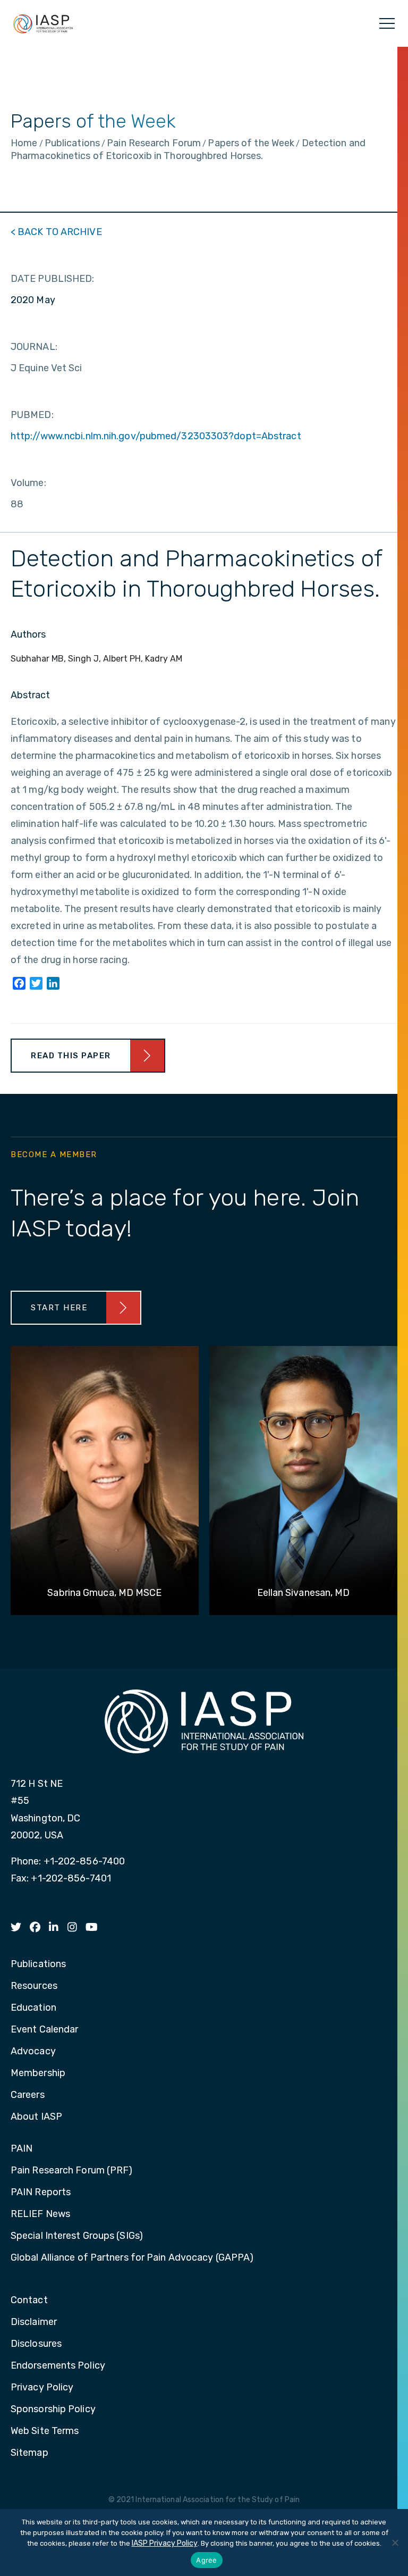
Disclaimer (34, 2322)
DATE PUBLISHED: (53, 279)
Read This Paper (71, 1056)
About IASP (36, 2117)
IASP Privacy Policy (165, 2543)
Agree (206, 2560)
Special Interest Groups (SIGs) (77, 2236)
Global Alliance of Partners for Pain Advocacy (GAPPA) (132, 2258)
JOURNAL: (34, 347)
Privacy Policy (42, 2388)
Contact (29, 2301)
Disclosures (36, 2344)
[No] (395, 2542)
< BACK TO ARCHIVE (56, 232)
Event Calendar (44, 2030)
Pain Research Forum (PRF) (72, 2171)
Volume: (28, 483)
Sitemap (29, 2453)
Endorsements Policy (58, 2366)
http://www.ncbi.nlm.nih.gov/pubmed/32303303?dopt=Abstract (156, 436)
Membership (38, 2073)
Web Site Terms (45, 2431)
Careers (28, 2095)
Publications (38, 1964)
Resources (34, 1986)
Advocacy (33, 2052)
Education (33, 2008)
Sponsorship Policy (53, 2410)
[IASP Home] (43, 23)
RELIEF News (40, 2214)
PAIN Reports (41, 2193)
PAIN (22, 2149)
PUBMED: (32, 415)
